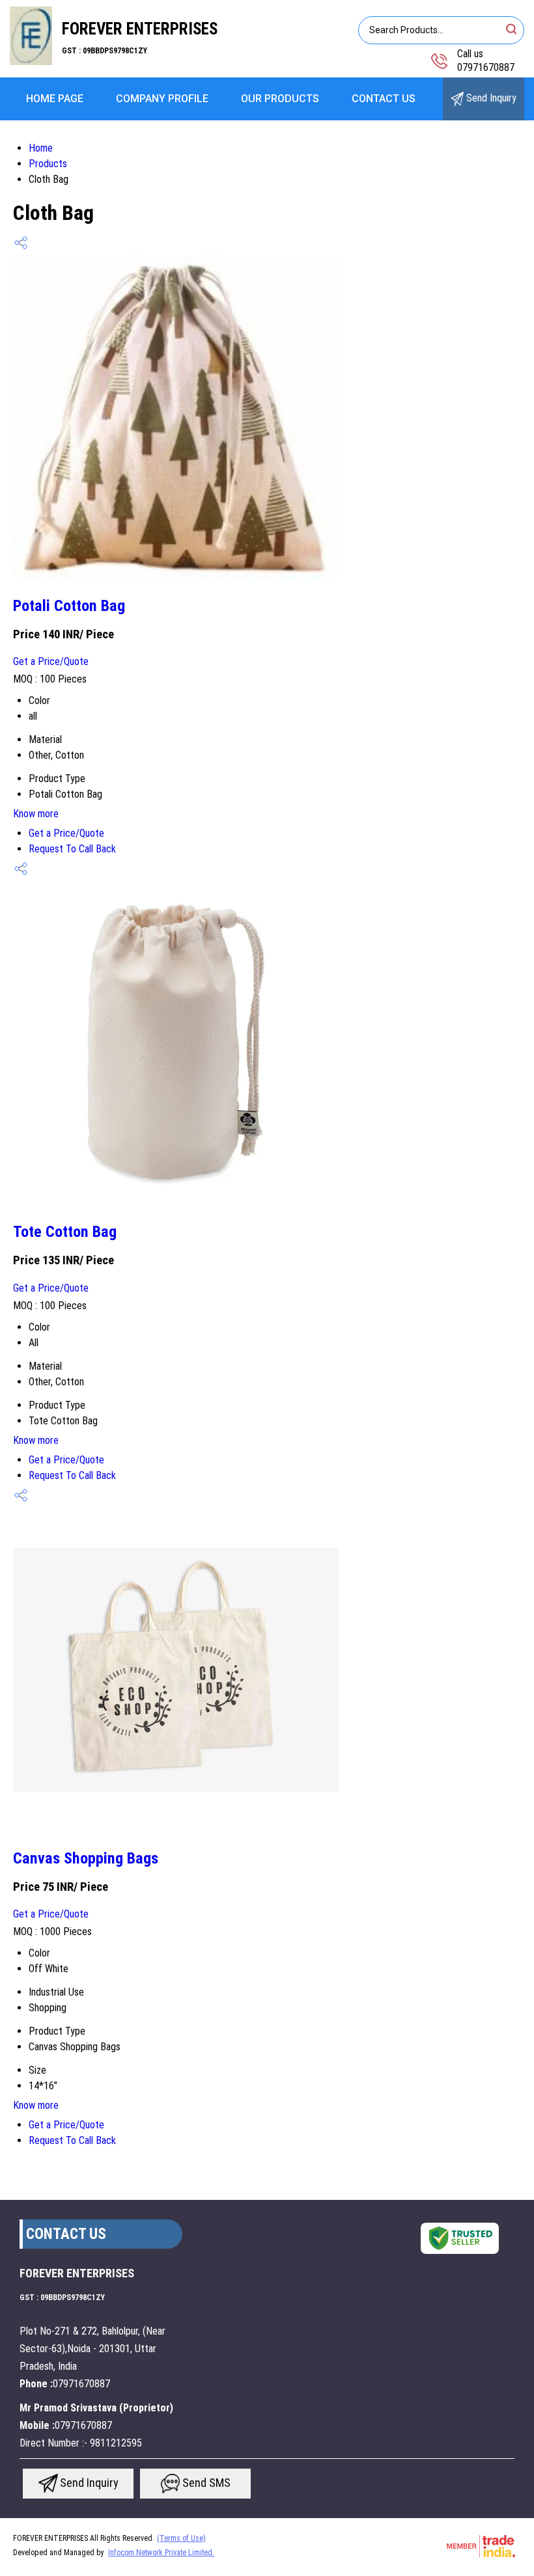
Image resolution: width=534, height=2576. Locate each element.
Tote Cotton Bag (65, 1232)
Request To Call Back (72, 849)
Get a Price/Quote (51, 661)
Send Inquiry (490, 98)
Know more (36, 814)
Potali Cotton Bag (69, 606)
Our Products (280, 99)
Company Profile (162, 99)
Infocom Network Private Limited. (161, 2553)
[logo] (31, 61)
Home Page (55, 99)
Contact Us (384, 99)
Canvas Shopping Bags (86, 1858)
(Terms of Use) (181, 2538)
